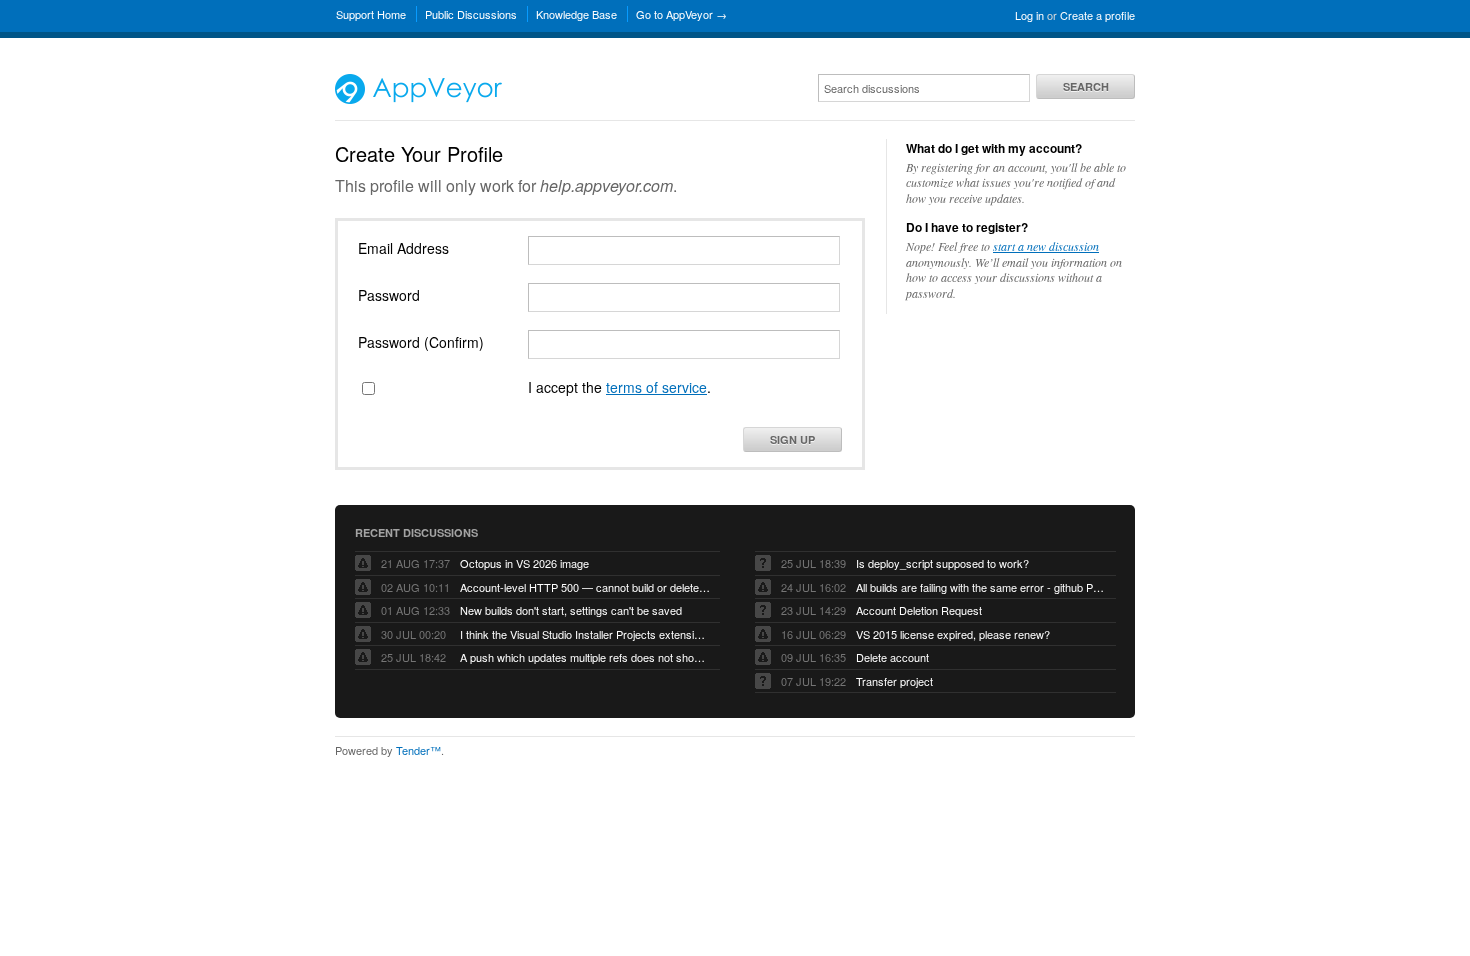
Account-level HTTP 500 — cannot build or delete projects (585, 587)
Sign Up (792, 439)
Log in (1029, 15)
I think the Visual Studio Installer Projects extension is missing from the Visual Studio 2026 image (585, 634)
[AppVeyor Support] (418, 99)
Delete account (892, 657)
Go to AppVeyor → (681, 14)
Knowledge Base (576, 14)
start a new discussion (1046, 246)
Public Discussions (471, 14)
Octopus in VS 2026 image (524, 563)
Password (389, 295)
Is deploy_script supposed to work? (942, 563)
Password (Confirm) (421, 342)
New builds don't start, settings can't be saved (571, 610)
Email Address (403, 248)
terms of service (656, 387)
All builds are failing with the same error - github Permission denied (981, 587)
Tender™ (418, 750)
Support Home (371, 14)
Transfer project (894, 681)
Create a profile (1097, 15)
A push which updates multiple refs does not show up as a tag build (585, 657)
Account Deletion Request (919, 610)
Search (1086, 86)
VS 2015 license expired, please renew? (953, 634)
